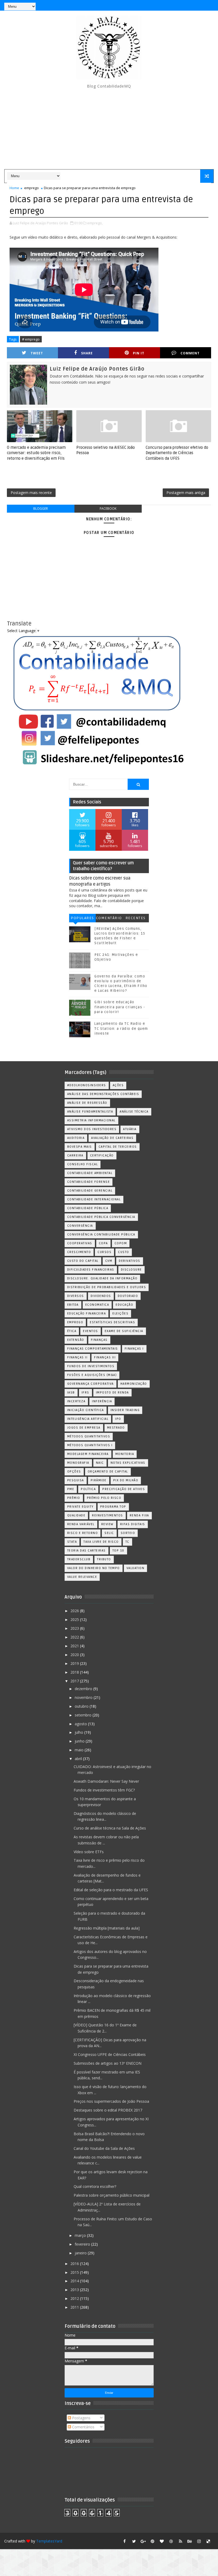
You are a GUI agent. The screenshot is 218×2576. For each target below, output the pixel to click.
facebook (108, 509)
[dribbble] (171, 2541)
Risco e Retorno (83, 1533)
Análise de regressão (87, 1103)
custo (124, 1252)
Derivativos (130, 1261)
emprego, (95, 223)
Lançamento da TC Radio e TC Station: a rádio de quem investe (121, 1028)
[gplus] (143, 2541)
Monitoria (125, 1454)
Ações (118, 1085)
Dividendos (101, 1296)
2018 (75, 1672)
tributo (104, 1559)
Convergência (80, 1226)
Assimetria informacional (91, 1120)
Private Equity (80, 1507)
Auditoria (76, 1138)
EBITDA (73, 1305)
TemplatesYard (49, 2541)
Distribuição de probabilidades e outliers (107, 1287)
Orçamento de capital (108, 1472)
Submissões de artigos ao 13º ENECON (108, 2063)
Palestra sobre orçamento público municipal (112, 2195)
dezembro (84, 1689)
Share (87, 353)
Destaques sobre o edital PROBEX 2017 (108, 2110)
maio (80, 1750)
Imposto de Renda (112, 1393)
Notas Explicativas (128, 1463)
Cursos (104, 1252)
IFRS (85, 1393)
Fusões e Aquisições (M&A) (92, 1375)
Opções (74, 1472)
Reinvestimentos (108, 1515)
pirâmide (99, 1480)
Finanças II (77, 1357)
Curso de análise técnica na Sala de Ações (110, 1828)
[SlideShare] (199, 5)
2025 (75, 1619)
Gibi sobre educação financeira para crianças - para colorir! (120, 1007)
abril (79, 1759)
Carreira (75, 1156)
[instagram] (199, 2541)
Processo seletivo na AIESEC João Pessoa (106, 450)
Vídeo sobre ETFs (89, 1852)
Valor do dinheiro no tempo (94, 1568)
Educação (124, 1305)
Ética (72, 1331)
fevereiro (83, 2244)
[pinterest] (153, 2541)
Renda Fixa (139, 1515)
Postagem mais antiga (186, 493)
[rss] (181, 2541)
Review (107, 1524)
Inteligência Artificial (88, 1419)
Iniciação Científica (86, 1410)
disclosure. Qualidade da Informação (102, 1278)
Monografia (78, 1463)
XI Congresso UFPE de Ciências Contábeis (110, 2054)
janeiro (81, 2253)
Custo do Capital (83, 1261)
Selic (109, 1533)
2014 (75, 2281)
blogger (41, 509)
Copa (103, 1243)
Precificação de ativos (124, 1489)
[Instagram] (181, 5)
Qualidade (76, 1515)
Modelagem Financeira (88, 1454)
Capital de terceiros (118, 1147)
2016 (75, 2264)
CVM (109, 1261)
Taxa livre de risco (101, 1542)
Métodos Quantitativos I (90, 1445)
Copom (121, 1243)
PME (71, 1489)
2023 (75, 1628)
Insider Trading (125, 1410)
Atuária (130, 1129)
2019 (75, 1663)
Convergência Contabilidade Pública (101, 1235)
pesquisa (76, 1480)
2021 (75, 1646)
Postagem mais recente (31, 493)
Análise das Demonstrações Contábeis (103, 1094)
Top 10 (118, 1551)
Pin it (139, 353)
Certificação (102, 1156)
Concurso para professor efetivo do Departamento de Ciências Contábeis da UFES (177, 453)
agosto (81, 1724)
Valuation (136, 1568)
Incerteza (76, 1401)
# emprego (31, 339)
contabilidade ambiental (90, 1173)
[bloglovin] (162, 2541)
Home (14, 188)
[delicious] (208, 2541)
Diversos (76, 1296)
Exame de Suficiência (124, 1331)
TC (127, 1542)
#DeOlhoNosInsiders (87, 1085)
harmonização (134, 1384)
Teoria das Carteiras (87, 1551)
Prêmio (74, 1498)
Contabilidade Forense (89, 1182)
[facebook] (125, 2541)
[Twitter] (208, 5)
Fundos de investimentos (91, 1366)
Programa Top (113, 1507)
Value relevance (82, 1577)
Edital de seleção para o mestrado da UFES (111, 1890)
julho (79, 1732)
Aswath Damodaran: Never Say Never (106, 1781)
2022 (75, 1637)
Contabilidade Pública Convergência (101, 1217)
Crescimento (79, 1252)
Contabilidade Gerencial (90, 1191)
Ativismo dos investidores (92, 1129)
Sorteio (128, 1533)
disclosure (131, 1270)
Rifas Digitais (133, 1524)
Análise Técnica (134, 1112)
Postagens (81, 2418)
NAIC (100, 1463)
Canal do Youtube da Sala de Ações (104, 2148)
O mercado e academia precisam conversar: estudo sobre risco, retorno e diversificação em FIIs (36, 453)
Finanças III (105, 1357)
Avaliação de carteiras (112, 1138)
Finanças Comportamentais (93, 1349)
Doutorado (128, 1296)
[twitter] (134, 2541)
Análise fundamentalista (90, 1112)
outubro (82, 1706)
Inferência (102, 1401)
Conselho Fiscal (83, 1164)
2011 (75, 2307)
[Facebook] (190, 5)
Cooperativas (80, 1243)
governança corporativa (91, 1384)
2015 (75, 2272)
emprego (32, 188)
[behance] (190, 2541)
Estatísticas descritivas (112, 1322)
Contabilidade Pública (88, 1208)
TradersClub (79, 1559)
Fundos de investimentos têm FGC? (104, 1790)
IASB (71, 1393)
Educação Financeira (87, 1314)
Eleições (120, 1314)
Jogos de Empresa (84, 1428)
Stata (72, 1542)
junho (80, 1741)
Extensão (76, 1340)
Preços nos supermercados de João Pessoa (111, 2101)
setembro (84, 1715)
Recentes (136, 918)
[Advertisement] (109, 129)
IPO (118, 1419)
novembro (84, 1697)
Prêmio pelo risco (104, 1498)
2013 (75, 2290)
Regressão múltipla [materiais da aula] (107, 1928)
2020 (75, 1655)
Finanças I (134, 1349)
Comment (190, 353)
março (81, 2235)
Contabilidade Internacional (94, 1199)
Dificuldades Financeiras (91, 1270)
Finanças (99, 1340)
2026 (75, 1611)
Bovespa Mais (80, 1147)
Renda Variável (81, 1524)
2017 (75, 1681)
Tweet (37, 353)
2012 (75, 2298)
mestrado (116, 1428)
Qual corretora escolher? (95, 2186)
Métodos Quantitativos (89, 1436)
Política (88, 1489)
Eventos (91, 1331)
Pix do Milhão (126, 1480)
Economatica (97, 1305)
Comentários (109, 919)
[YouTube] (171, 5)
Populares (82, 918)
